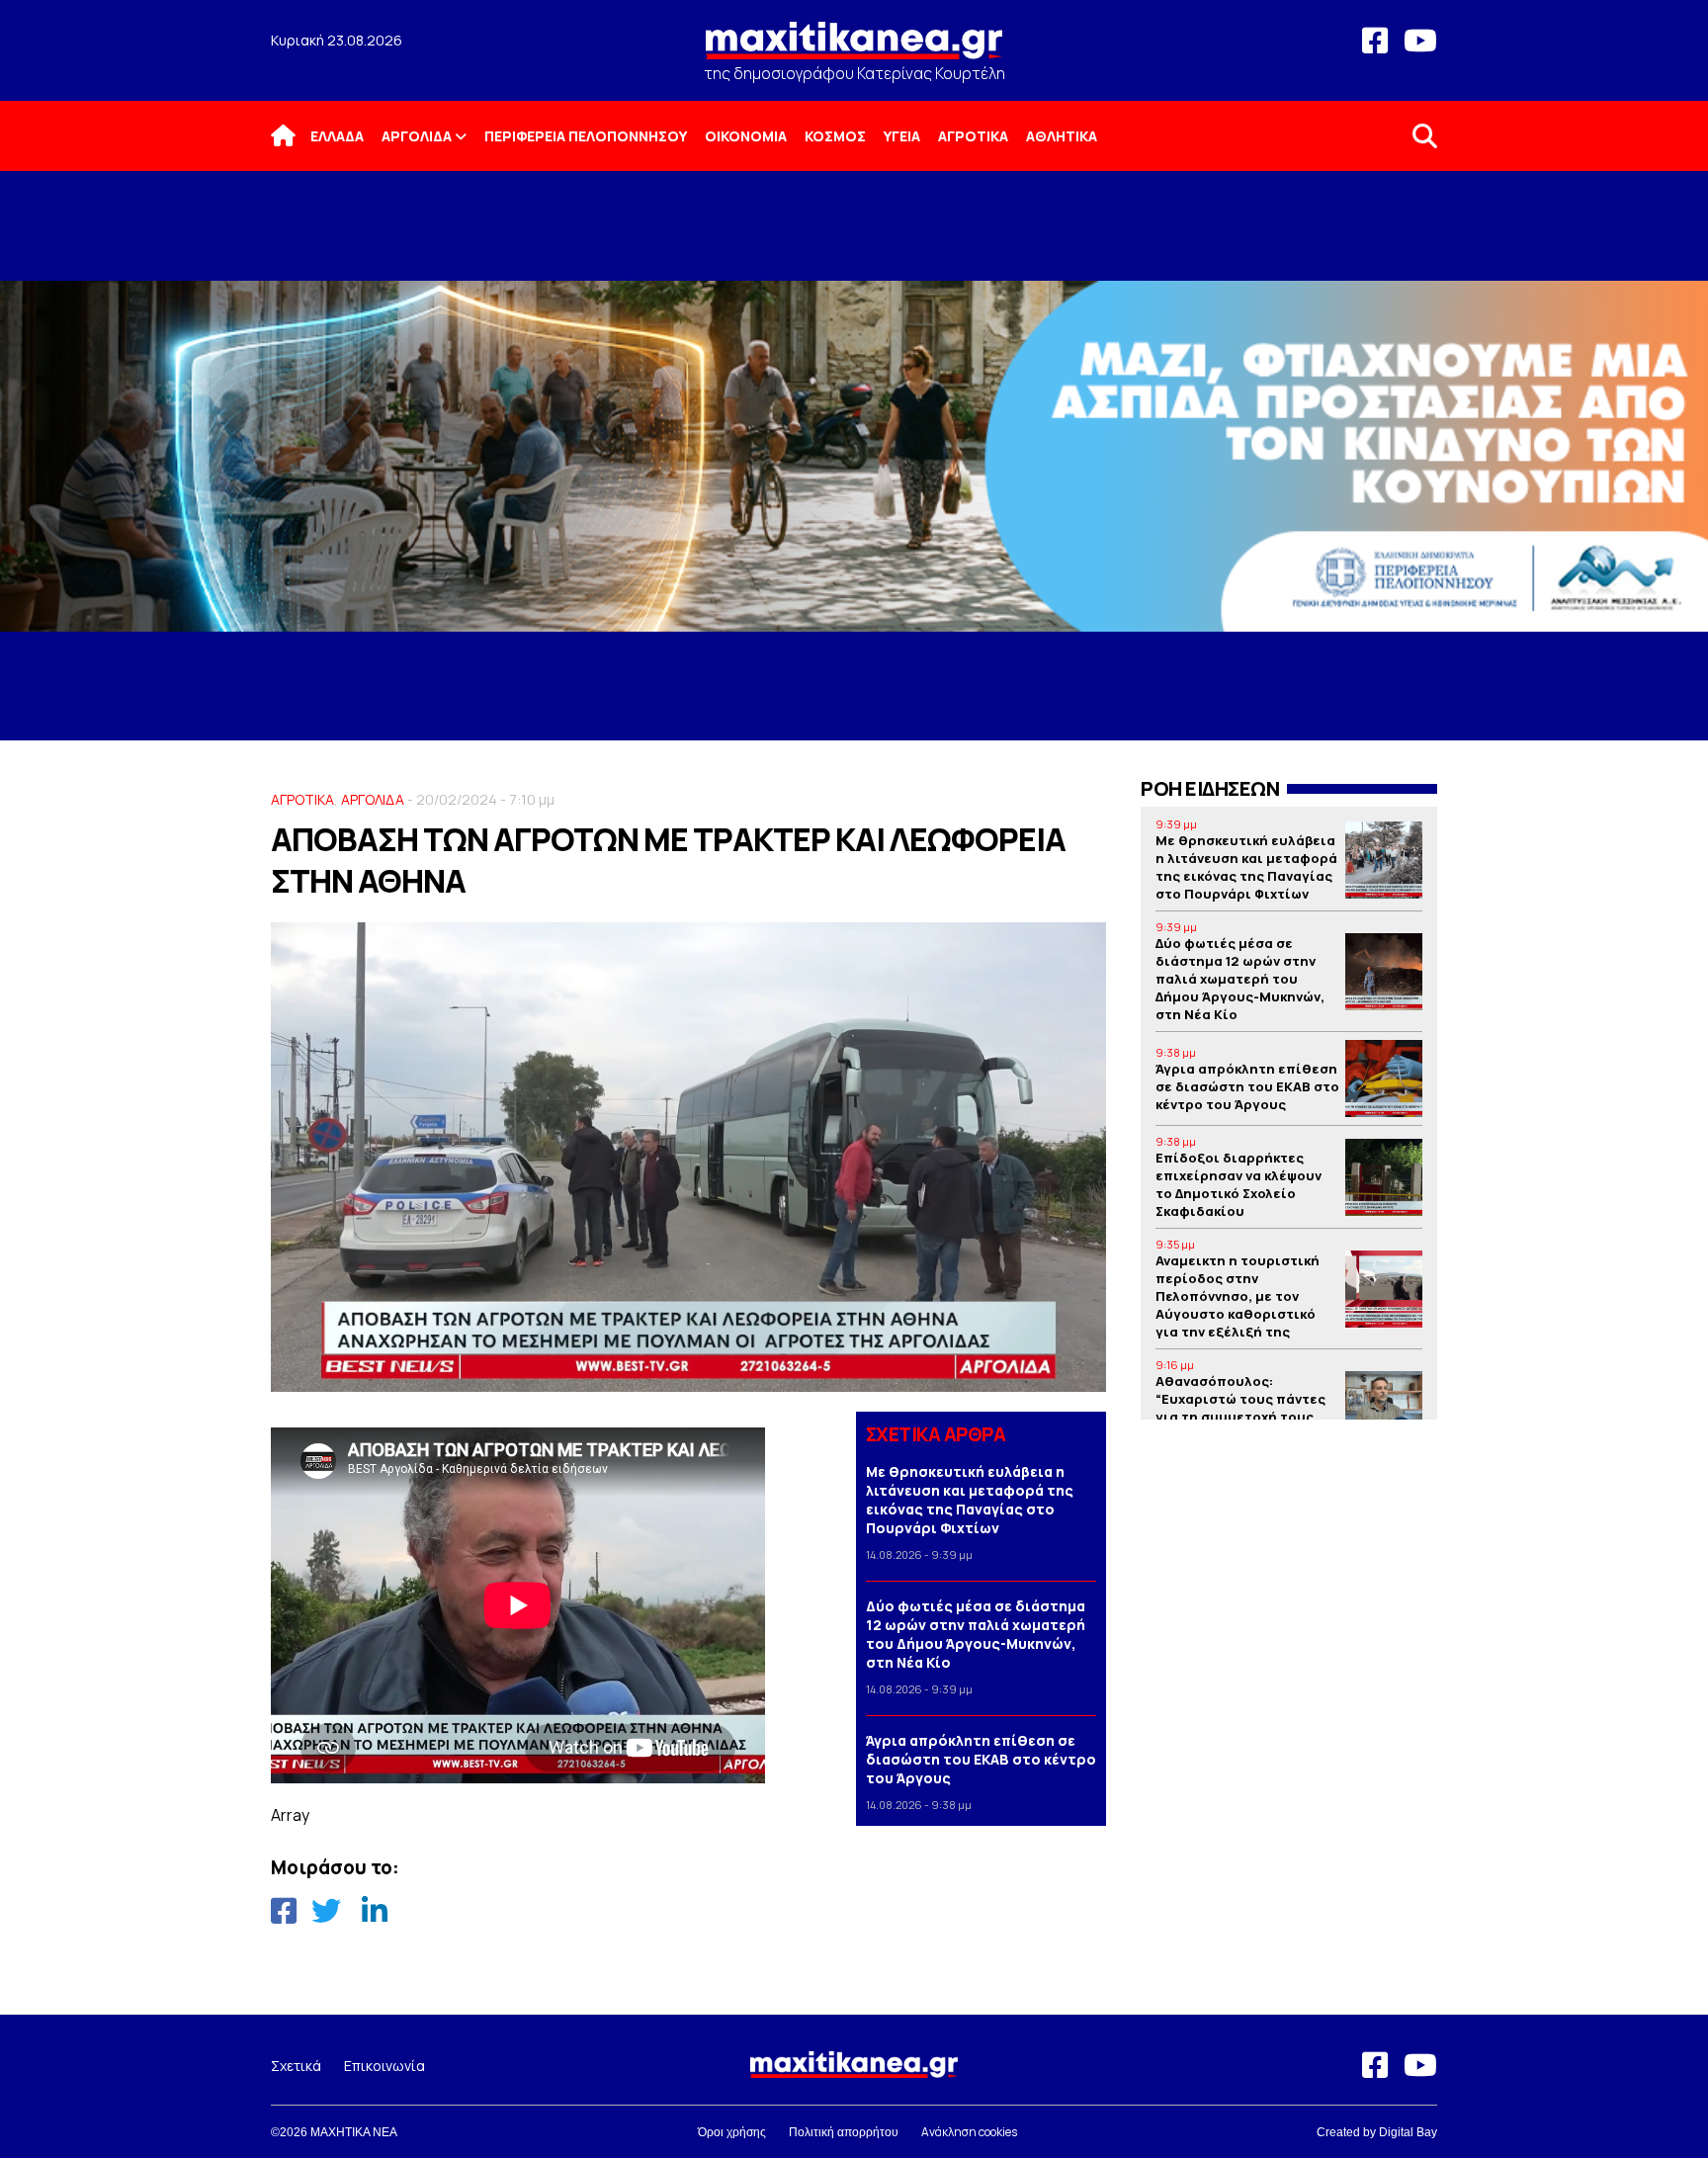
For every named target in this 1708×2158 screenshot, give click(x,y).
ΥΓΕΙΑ (902, 136)
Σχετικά (296, 2066)
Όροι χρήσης (732, 2132)
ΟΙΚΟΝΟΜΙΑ (746, 136)
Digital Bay (1408, 2132)
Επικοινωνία (384, 2066)
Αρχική (296, 136)
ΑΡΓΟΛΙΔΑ (417, 136)
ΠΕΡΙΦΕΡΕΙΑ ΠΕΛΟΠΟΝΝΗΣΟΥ (586, 136)
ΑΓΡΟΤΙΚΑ (973, 136)
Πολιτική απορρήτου (844, 2132)
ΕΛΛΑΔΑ (337, 136)
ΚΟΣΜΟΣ (835, 136)
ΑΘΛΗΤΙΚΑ (1062, 136)
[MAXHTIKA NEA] (854, 49)
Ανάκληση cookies (969, 2132)
